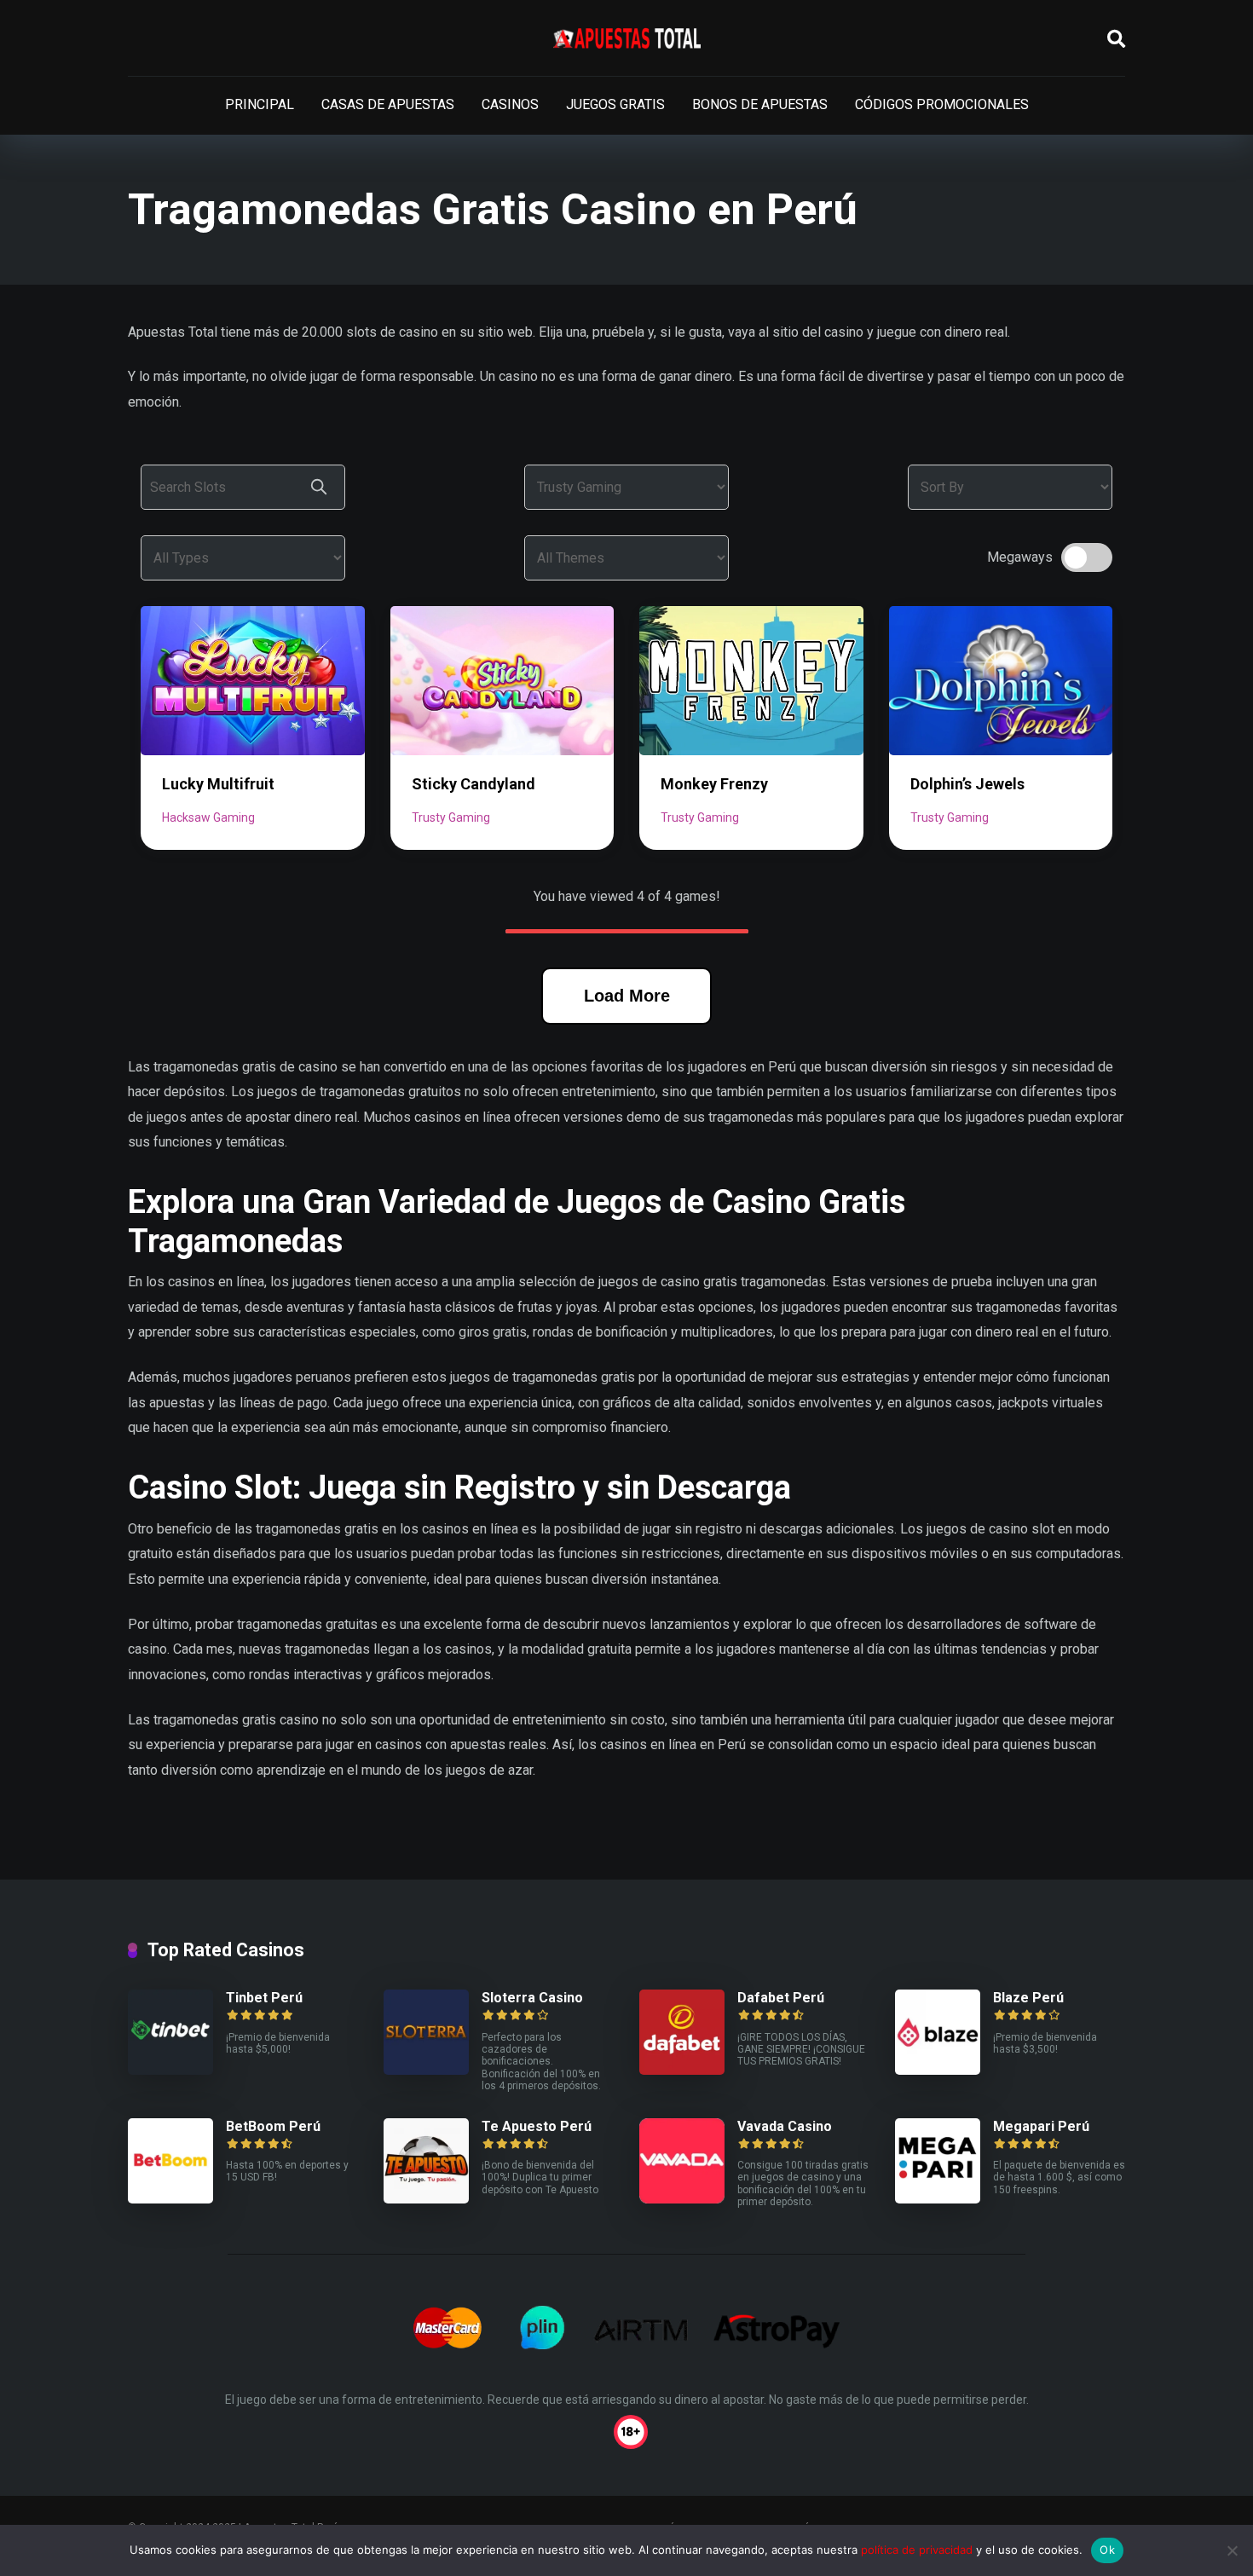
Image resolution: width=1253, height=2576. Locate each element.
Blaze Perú (1028, 1998)
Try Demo (252, 680)
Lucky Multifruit (218, 784)
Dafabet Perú (781, 1998)
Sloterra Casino (532, 1998)
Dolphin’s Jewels (967, 784)
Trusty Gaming (451, 817)
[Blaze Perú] (938, 2070)
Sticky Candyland (473, 784)
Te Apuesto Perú (537, 2126)
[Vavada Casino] (682, 2199)
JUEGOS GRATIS (615, 104)
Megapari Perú (1041, 2126)
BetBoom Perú (273, 2126)
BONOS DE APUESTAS (760, 104)
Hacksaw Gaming (208, 817)
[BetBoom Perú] (170, 2199)
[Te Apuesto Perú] (426, 2199)
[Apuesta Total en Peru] (627, 38)
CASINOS (510, 104)
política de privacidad (917, 2550)
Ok (1107, 2550)
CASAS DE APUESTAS (388, 104)
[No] (1232, 2550)
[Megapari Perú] (938, 2199)
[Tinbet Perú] (170, 2070)
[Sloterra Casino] (426, 2070)
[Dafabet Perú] (682, 2070)
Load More (627, 996)
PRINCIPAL (260, 104)
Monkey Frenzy (714, 784)
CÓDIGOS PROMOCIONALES (942, 104)
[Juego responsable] (626, 2430)
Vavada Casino (785, 2126)
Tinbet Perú (264, 1998)
